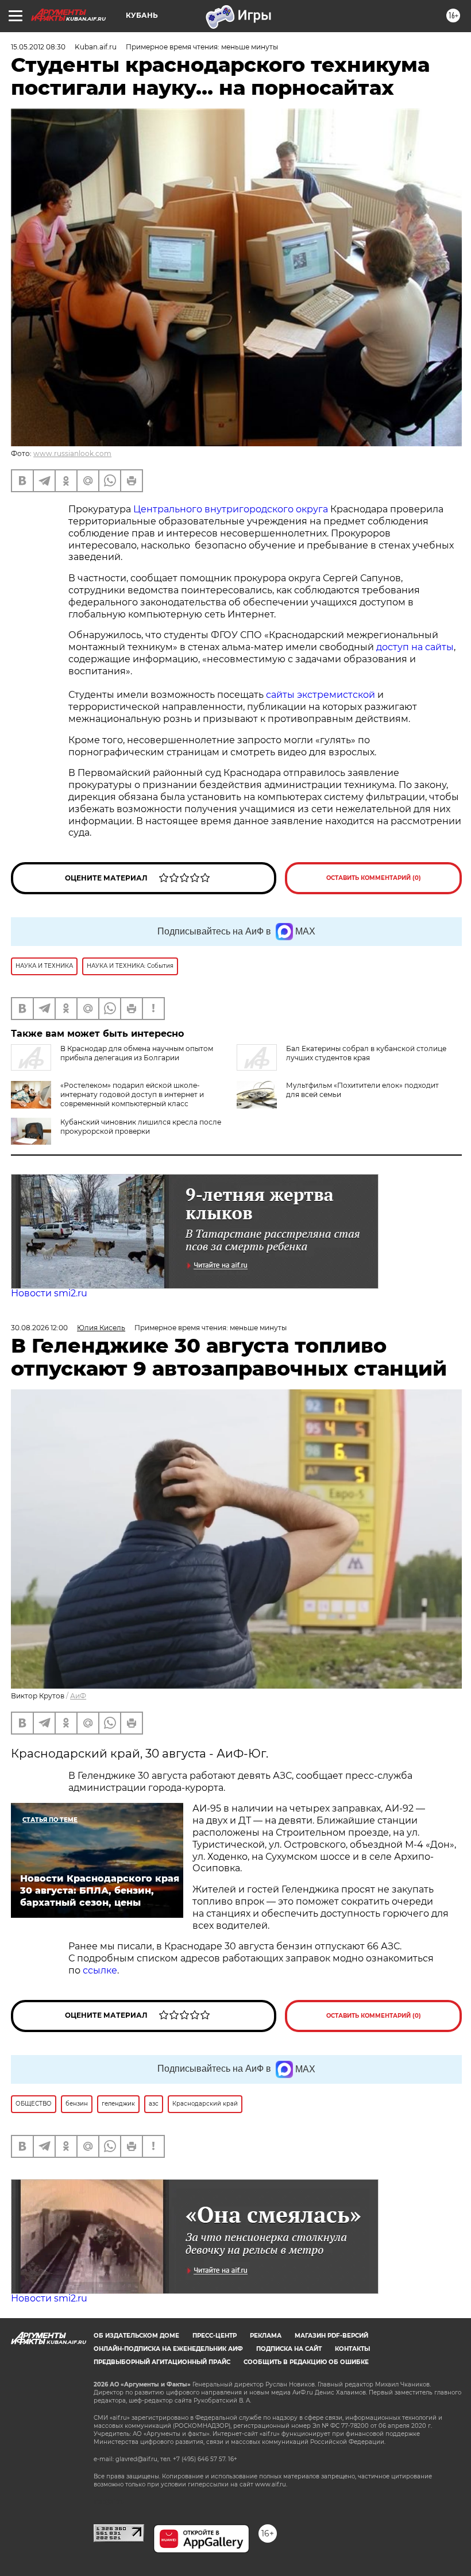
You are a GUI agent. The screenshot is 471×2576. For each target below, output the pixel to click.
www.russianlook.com (72, 453)
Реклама (266, 2336)
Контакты (352, 2349)
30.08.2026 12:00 (39, 1328)
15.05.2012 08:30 (38, 47)
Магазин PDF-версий (331, 2336)
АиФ (78, 1696)
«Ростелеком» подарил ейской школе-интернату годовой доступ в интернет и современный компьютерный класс (132, 1094)
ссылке (100, 1970)
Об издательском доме (136, 2336)
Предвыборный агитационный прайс (162, 2362)
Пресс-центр (215, 2336)
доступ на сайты (415, 647)
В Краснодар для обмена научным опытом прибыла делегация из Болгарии (137, 1053)
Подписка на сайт (289, 2349)
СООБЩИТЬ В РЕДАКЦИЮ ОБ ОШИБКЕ (306, 2362)
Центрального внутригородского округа (231, 509)
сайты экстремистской (321, 695)
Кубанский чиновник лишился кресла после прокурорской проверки (141, 1127)
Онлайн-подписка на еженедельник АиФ (168, 2349)
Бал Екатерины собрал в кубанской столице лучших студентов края (366, 1053)
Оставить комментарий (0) (374, 878)
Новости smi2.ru (49, 1293)
